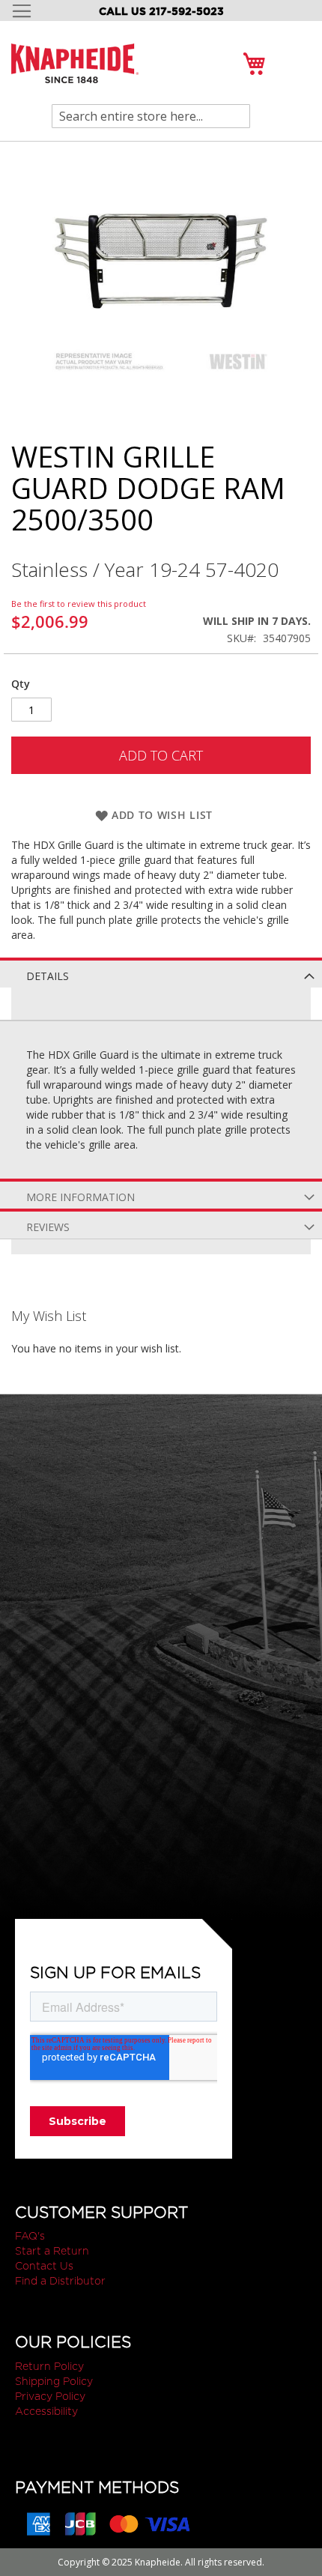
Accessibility (46, 2411)
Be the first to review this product (79, 604)
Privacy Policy (50, 2396)
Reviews (48, 1227)
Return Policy (49, 2366)
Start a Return (52, 2251)
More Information (80, 1197)
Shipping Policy (54, 2381)
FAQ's (30, 2236)
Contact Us (44, 2266)
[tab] (161, 973)
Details (48, 976)
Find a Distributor (60, 2281)
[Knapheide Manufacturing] (75, 72)
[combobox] (151, 116)
